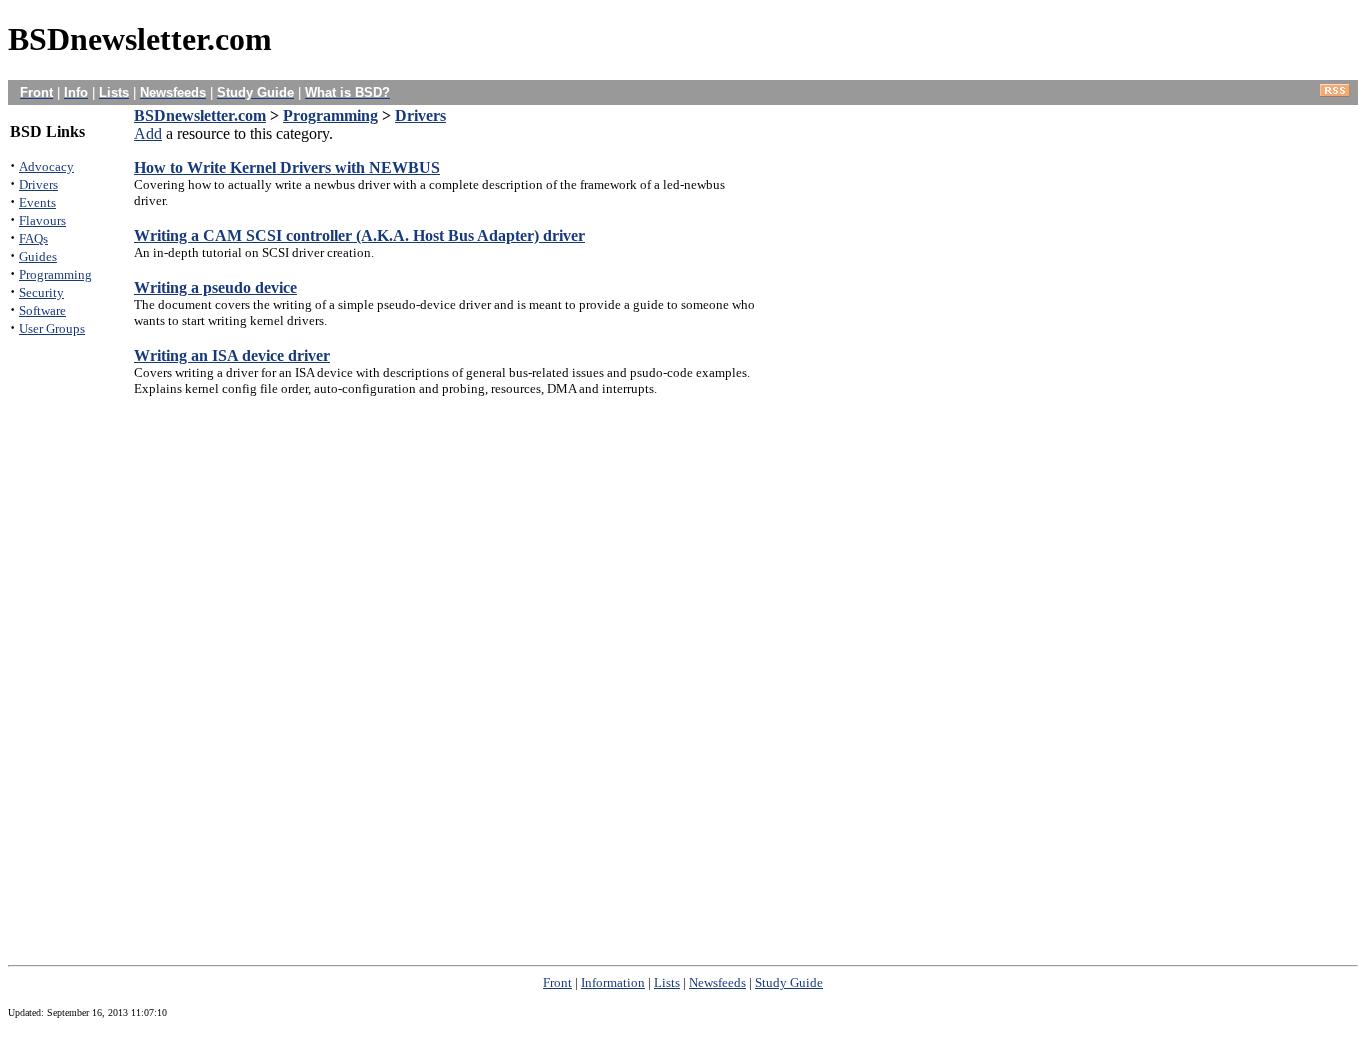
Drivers (420, 115)
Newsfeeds (717, 982)
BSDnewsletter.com (200, 115)
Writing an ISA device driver (232, 355)
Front (557, 982)
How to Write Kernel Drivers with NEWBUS (287, 167)
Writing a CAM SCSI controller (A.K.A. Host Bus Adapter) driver (359, 235)
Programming (330, 115)
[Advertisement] (70, 655)
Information (613, 982)
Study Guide (789, 982)
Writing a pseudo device (215, 287)
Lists (667, 982)
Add (148, 133)
